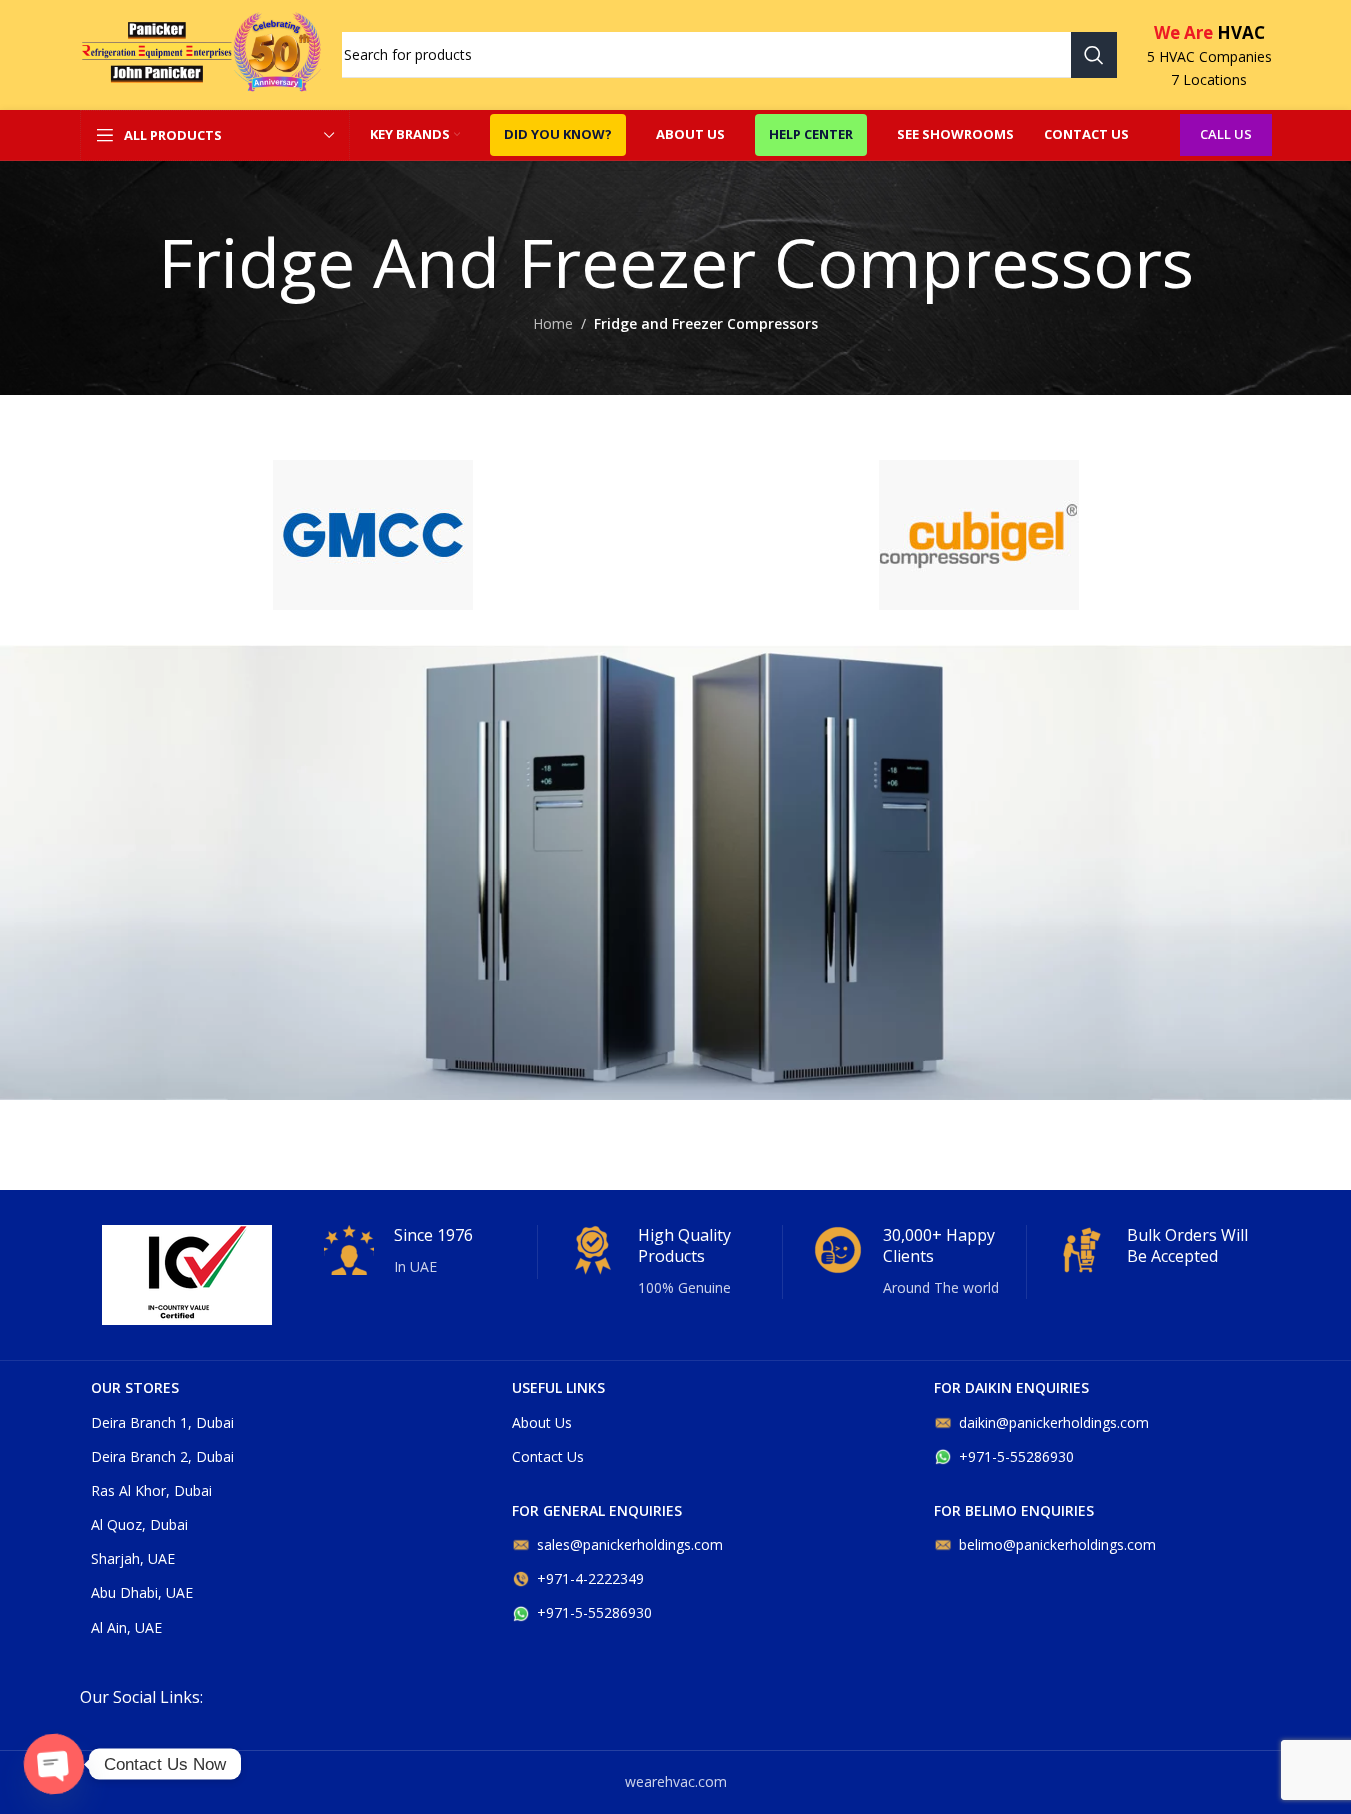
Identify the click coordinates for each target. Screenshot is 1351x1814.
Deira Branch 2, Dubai (162, 1456)
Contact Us (548, 1456)
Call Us (1226, 134)
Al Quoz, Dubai (139, 1524)
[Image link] (373, 533)
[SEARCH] (1094, 55)
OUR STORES (135, 1387)
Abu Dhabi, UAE (142, 1592)
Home (553, 323)
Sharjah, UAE (133, 1558)
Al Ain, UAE (126, 1627)
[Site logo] (201, 53)
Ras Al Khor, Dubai (151, 1490)
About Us (542, 1422)
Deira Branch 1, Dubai (162, 1422)
